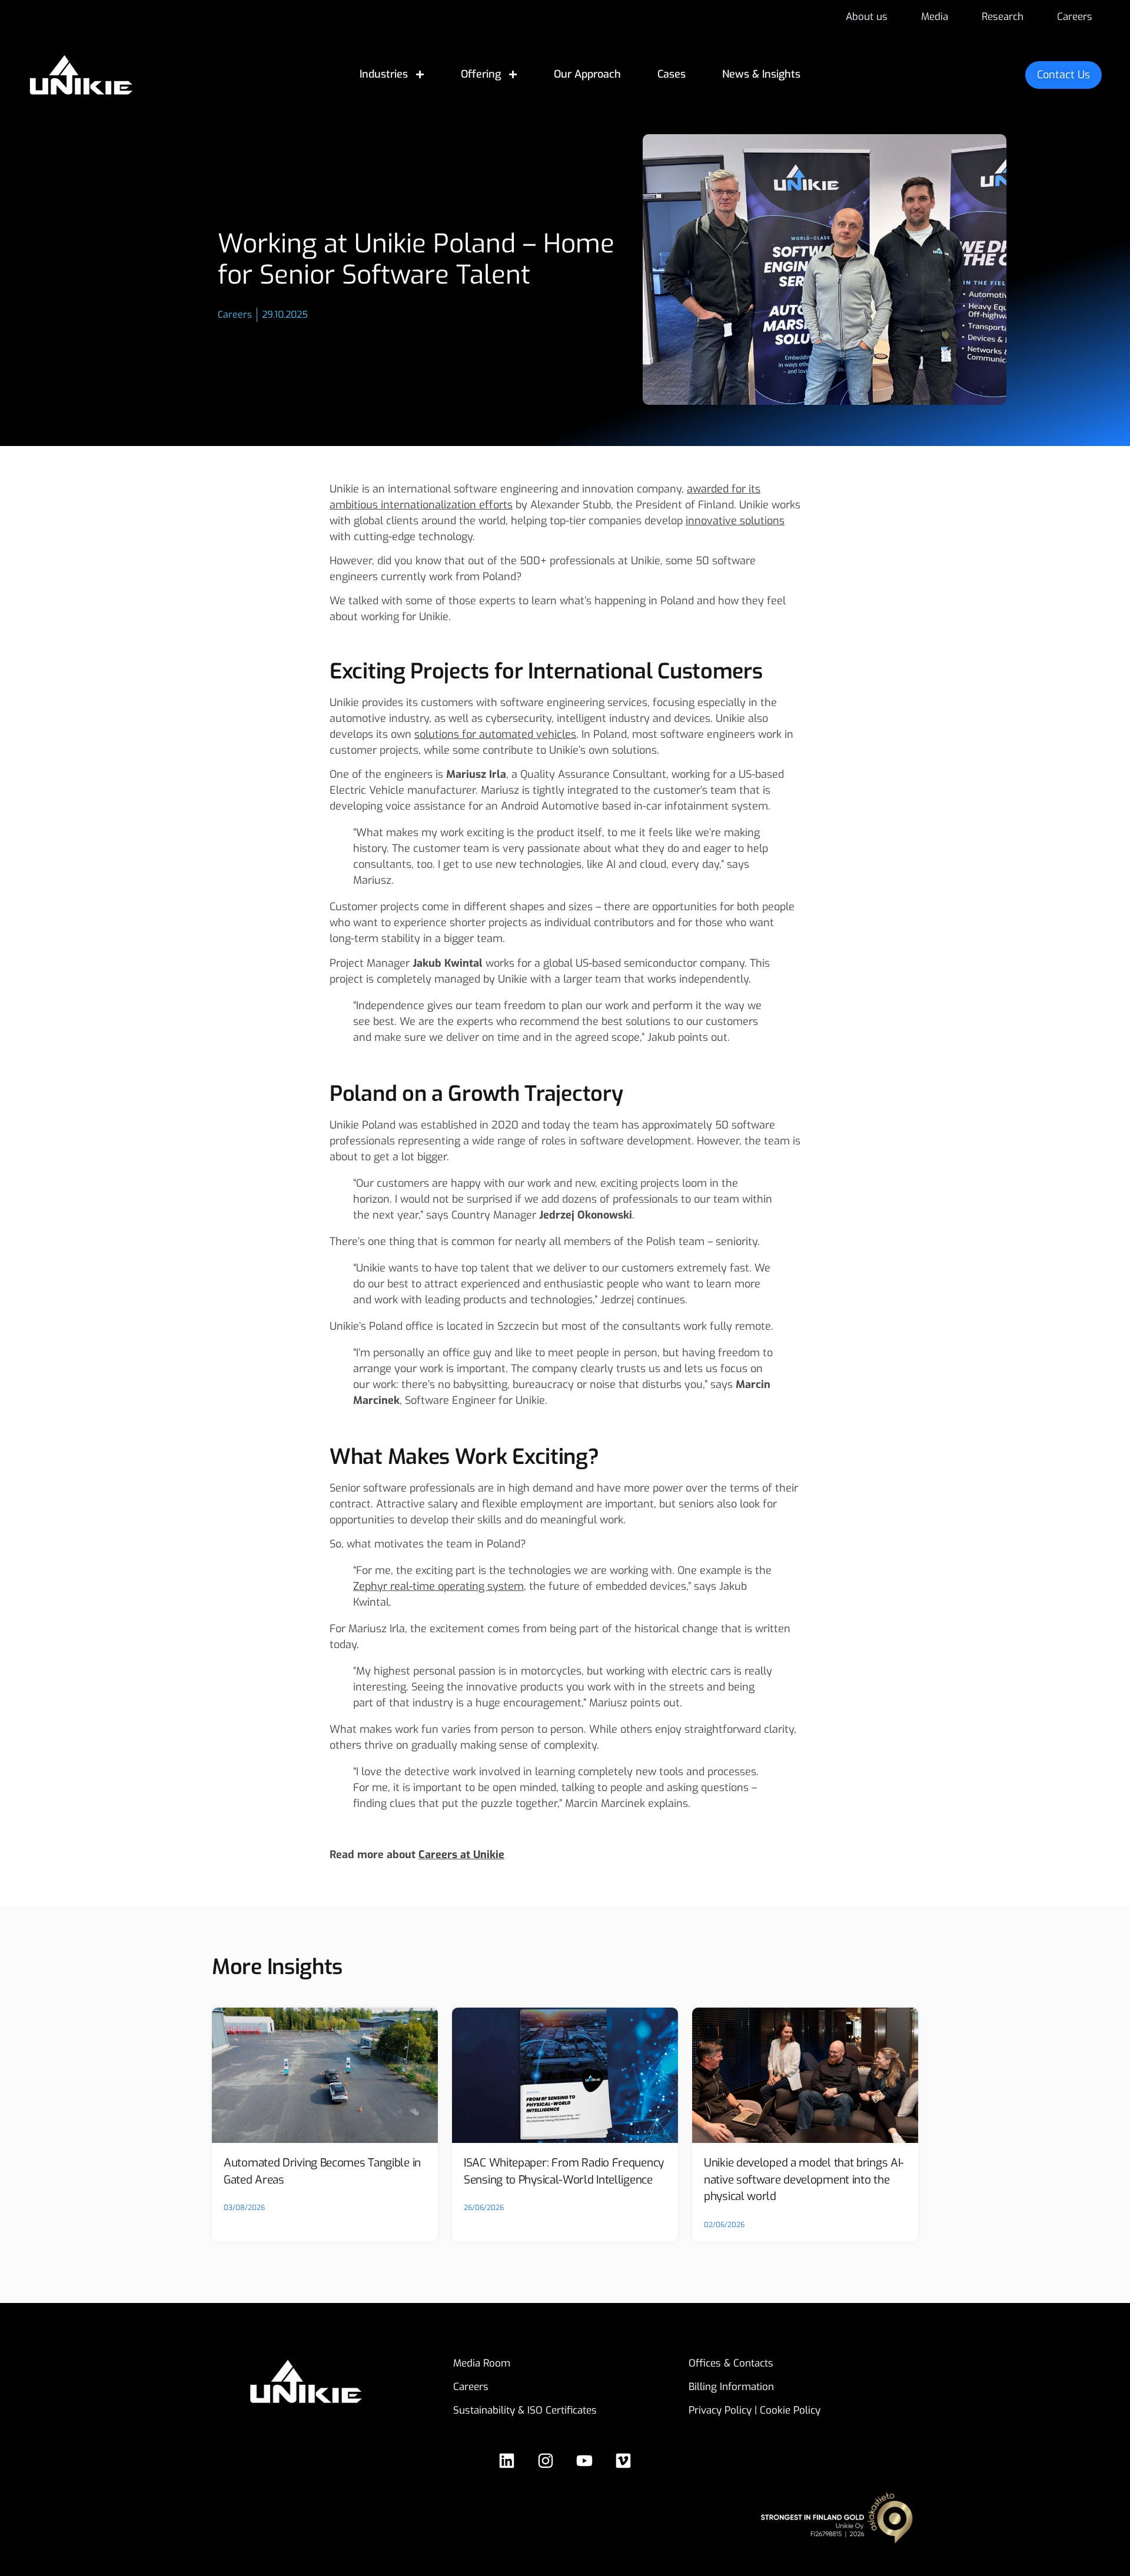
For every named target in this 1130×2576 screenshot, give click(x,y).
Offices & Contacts (731, 2363)
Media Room (482, 2363)
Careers (471, 2387)
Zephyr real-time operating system (438, 1586)
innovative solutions (735, 521)
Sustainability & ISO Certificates (525, 2410)
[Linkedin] (507, 2461)
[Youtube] (584, 2461)
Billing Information (731, 2387)
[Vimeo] (623, 2461)
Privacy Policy (720, 2410)
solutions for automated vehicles (495, 734)
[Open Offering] (513, 74)
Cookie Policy (790, 2410)
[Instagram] (546, 2461)
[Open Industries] (420, 74)
